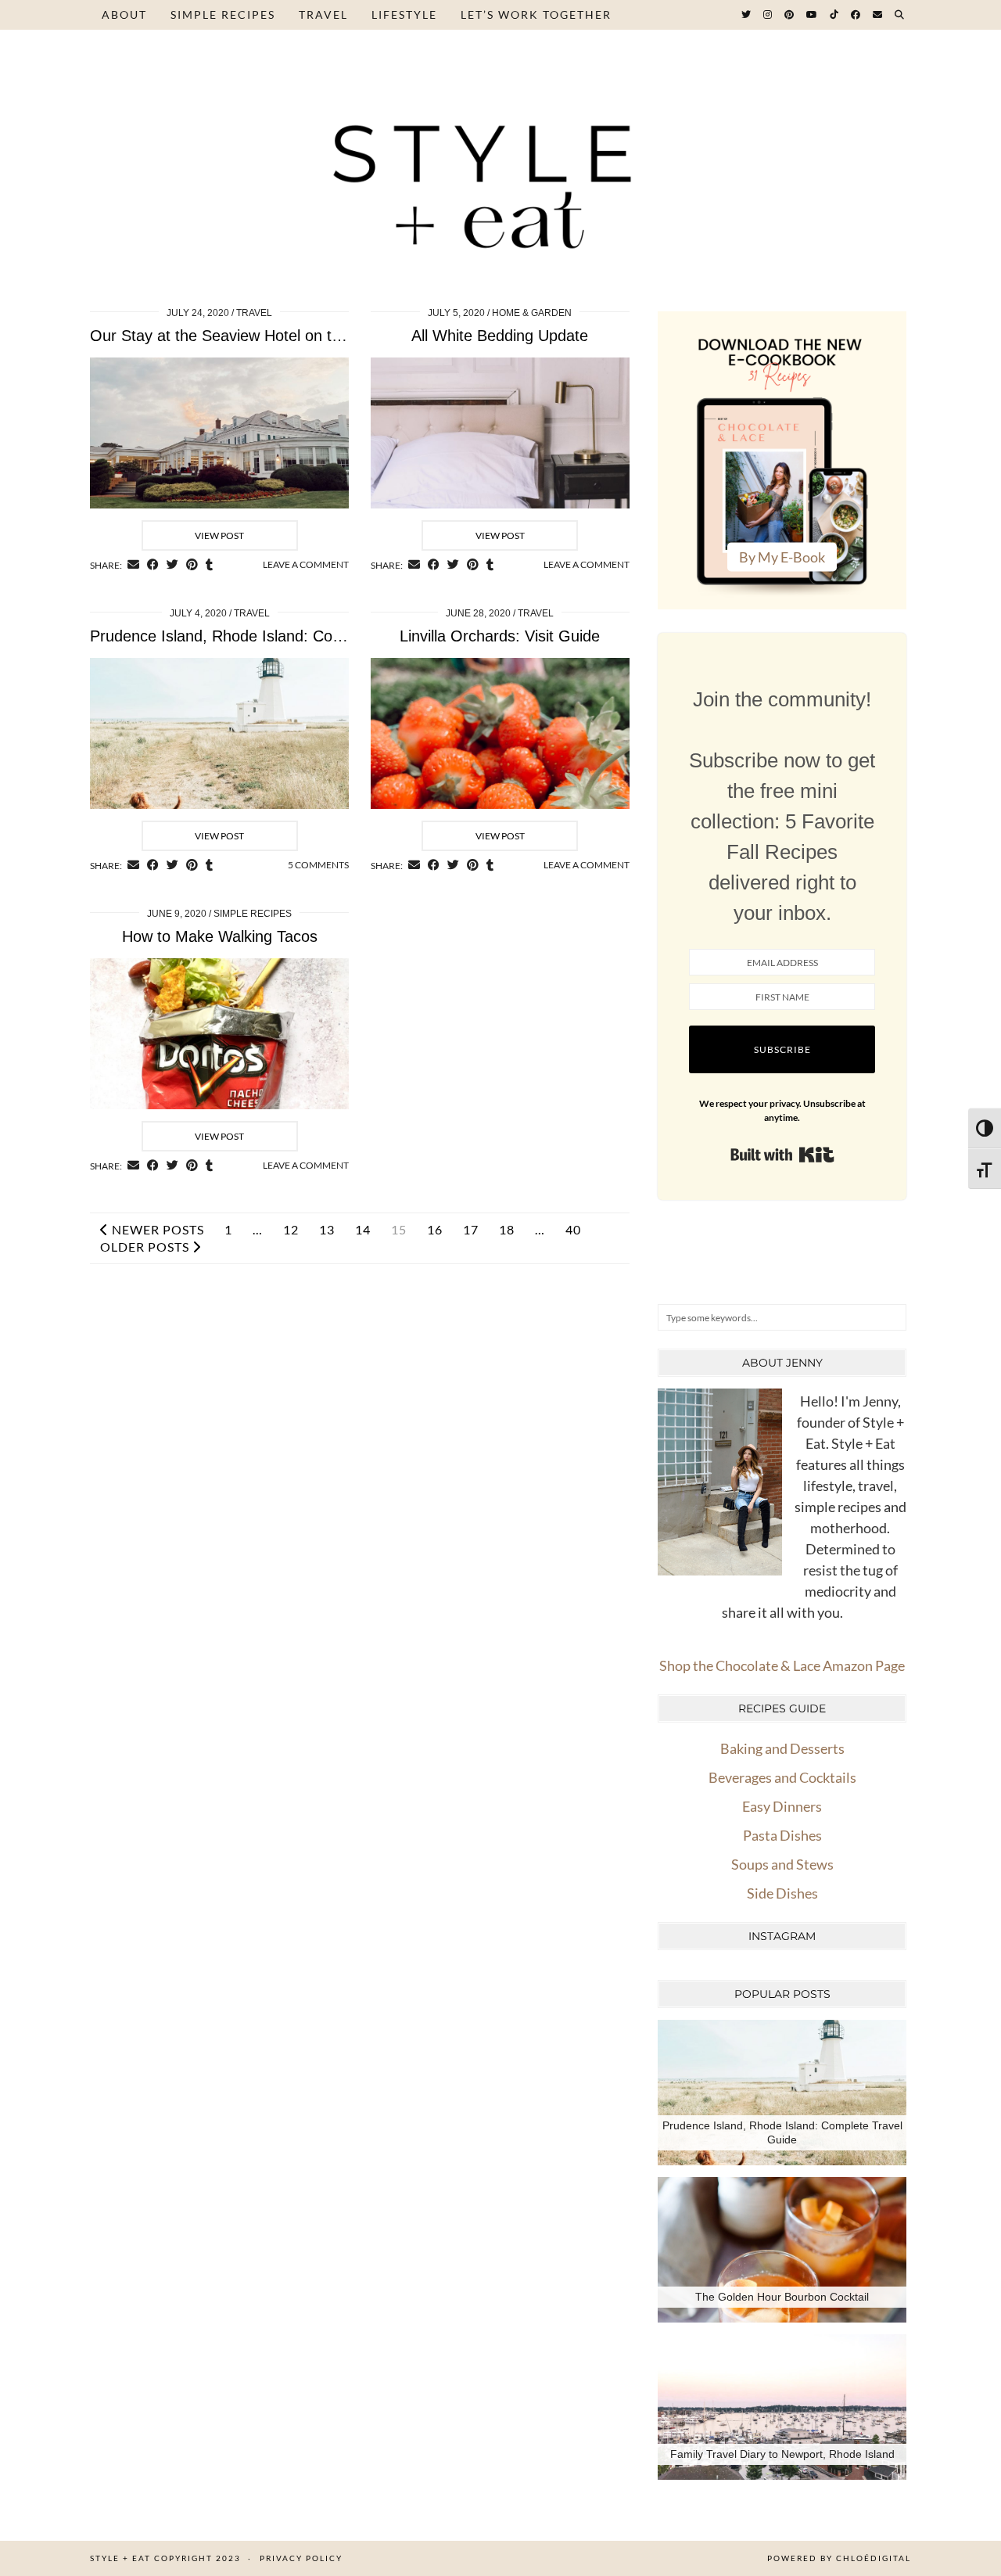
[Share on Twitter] (172, 565)
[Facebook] (856, 15)
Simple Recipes (223, 14)
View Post (219, 535)
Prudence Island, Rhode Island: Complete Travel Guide (281, 636)
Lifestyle (404, 14)
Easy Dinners (782, 1806)
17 (471, 1230)
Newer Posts (156, 1230)
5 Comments (318, 865)
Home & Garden (532, 313)
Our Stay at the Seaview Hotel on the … (230, 336)
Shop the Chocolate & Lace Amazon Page (782, 1665)
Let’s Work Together (536, 14)
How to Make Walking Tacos (220, 936)
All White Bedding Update (500, 336)
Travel (323, 14)
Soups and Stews (782, 1864)
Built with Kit (782, 1155)
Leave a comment (306, 564)
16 (435, 1230)
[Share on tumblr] (209, 565)
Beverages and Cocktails (782, 1777)
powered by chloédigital (839, 2558)
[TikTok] (835, 15)
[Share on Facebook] (153, 565)
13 (327, 1230)
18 (507, 1230)
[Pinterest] (790, 15)
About (124, 14)
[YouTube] (813, 15)
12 (291, 1230)
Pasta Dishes (782, 1835)
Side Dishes (782, 1893)
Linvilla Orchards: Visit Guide (500, 636)
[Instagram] (768, 15)
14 (363, 1230)
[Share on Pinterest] (192, 565)
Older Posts (146, 1247)
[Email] (878, 15)
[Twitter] (747, 15)
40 (573, 1230)
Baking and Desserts (782, 1748)
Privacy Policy (301, 2558)
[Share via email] (133, 565)
